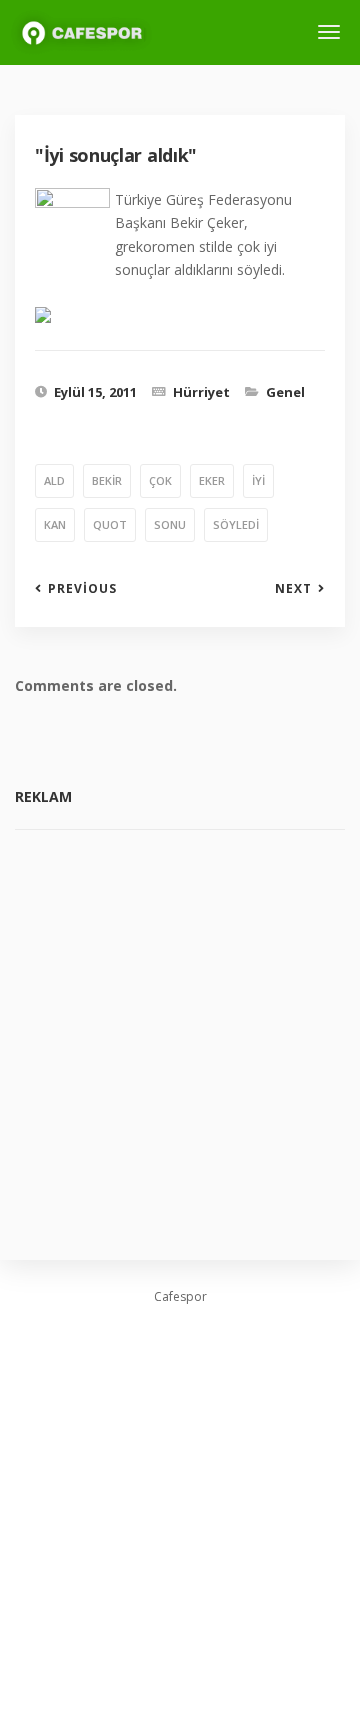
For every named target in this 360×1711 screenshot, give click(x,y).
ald (54, 480)
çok (160, 480)
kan (55, 524)
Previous (82, 589)
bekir (107, 480)
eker (212, 480)
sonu (170, 524)
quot (110, 524)
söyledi (236, 524)
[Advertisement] (180, 1030)
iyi (258, 480)
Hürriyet (201, 392)
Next (293, 589)
